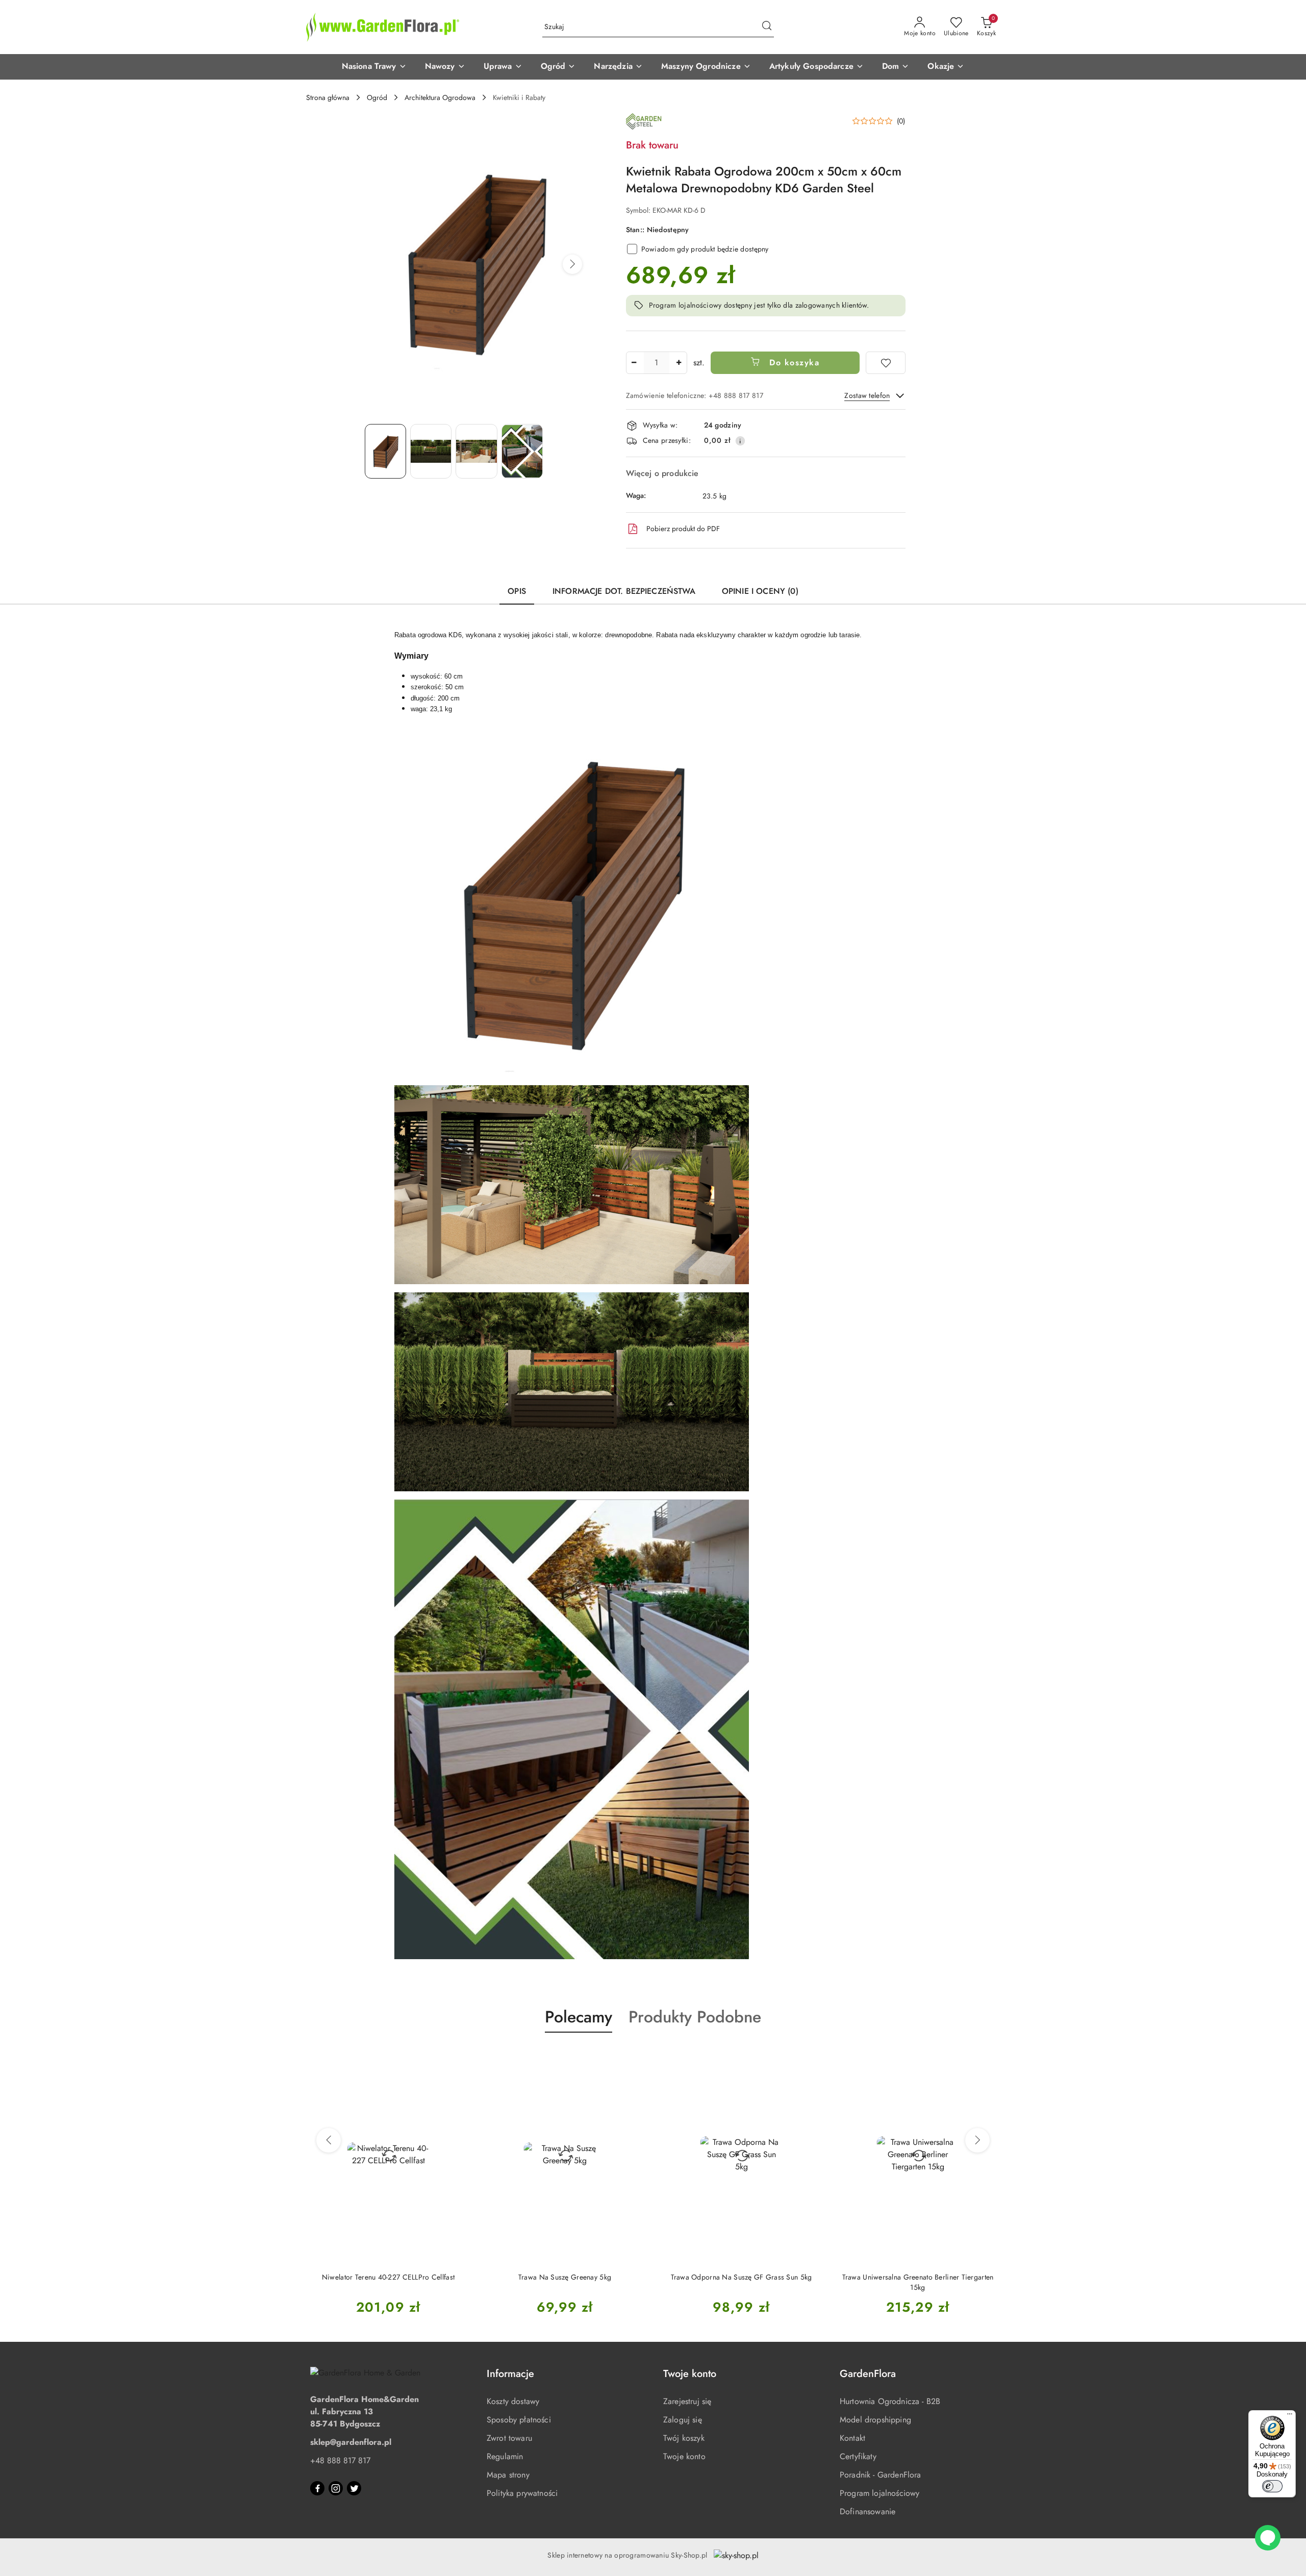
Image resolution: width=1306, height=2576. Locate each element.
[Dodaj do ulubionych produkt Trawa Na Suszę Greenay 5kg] (459, 2057)
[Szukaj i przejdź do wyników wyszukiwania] (767, 27)
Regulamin (505, 2456)
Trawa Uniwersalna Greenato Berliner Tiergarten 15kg (742, 2282)
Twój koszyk (684, 2438)
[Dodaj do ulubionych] (886, 363)
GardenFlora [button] (868, 2374)
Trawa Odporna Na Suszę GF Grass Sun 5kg (565, 2277)
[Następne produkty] (977, 2140)
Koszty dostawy (513, 2401)
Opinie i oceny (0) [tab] (760, 591)
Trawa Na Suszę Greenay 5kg (388, 2277)
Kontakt (852, 2438)
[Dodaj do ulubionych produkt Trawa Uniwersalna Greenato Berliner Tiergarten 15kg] (812, 2057)
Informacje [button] (510, 2374)
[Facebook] (317, 2488)
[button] (374, 67)
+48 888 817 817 (340, 2460)
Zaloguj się (683, 2420)
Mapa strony (508, 2475)
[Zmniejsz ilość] (634, 363)
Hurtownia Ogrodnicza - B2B (890, 2401)
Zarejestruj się (687, 2401)
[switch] (1272, 2486)
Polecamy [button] (579, 2017)
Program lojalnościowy (880, 2493)
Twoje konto (684, 2456)
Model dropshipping (875, 2420)
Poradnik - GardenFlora (881, 2475)
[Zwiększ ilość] (679, 363)
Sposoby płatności (519, 2420)
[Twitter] (354, 2488)
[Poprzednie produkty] (329, 2140)
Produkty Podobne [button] (695, 2017)
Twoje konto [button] (690, 2374)
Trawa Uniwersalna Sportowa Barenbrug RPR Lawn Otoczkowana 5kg (918, 2282)
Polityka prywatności (522, 2493)
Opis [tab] (517, 591)
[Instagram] (336, 2488)
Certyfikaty (858, 2456)
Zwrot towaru (509, 2438)
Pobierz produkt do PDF (683, 529)
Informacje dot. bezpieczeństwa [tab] (624, 591)
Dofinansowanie (868, 2511)
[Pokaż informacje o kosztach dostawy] (740, 441)
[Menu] (1290, 2416)
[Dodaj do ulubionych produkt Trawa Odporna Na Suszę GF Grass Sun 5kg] (635, 2057)
